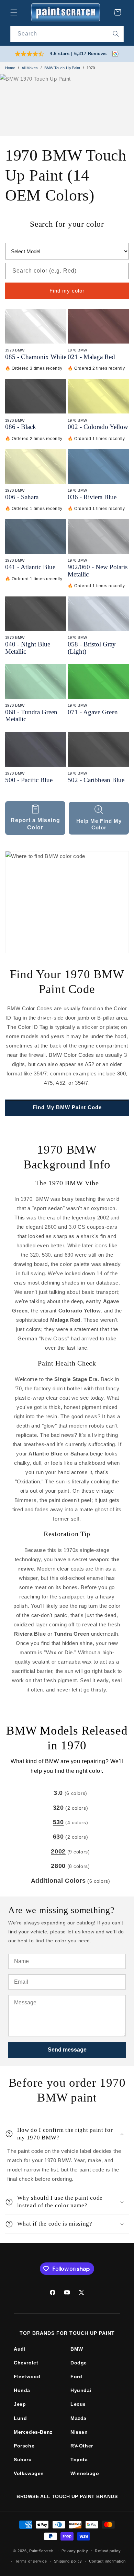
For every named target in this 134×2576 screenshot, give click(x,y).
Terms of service (31, 2561)
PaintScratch (41, 2551)
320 (58, 1808)
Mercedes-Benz (33, 2432)
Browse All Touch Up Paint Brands (67, 2496)
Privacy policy (75, 2551)
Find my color (67, 291)
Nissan (79, 2432)
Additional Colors (58, 1881)
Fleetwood (27, 2376)
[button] (14, 12)
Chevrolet (26, 2363)
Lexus (78, 2404)
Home (10, 68)
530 (58, 1822)
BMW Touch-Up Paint (62, 68)
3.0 (58, 1793)
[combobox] (67, 34)
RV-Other (82, 2446)
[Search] (116, 34)
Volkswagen (29, 2473)
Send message (67, 2050)
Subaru (23, 2460)
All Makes (30, 68)
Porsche (24, 2446)
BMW (77, 2349)
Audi (20, 2349)
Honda (22, 2390)
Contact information (107, 2561)
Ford (76, 2376)
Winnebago (85, 2473)
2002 (58, 1851)
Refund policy (108, 2551)
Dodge (79, 2363)
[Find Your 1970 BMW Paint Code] (67, 902)
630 (58, 1837)
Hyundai (81, 2390)
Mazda (79, 2418)
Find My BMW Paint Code (67, 1107)
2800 (58, 1866)
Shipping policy (68, 2561)
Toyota (79, 2460)
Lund (20, 2418)
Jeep (20, 2404)
